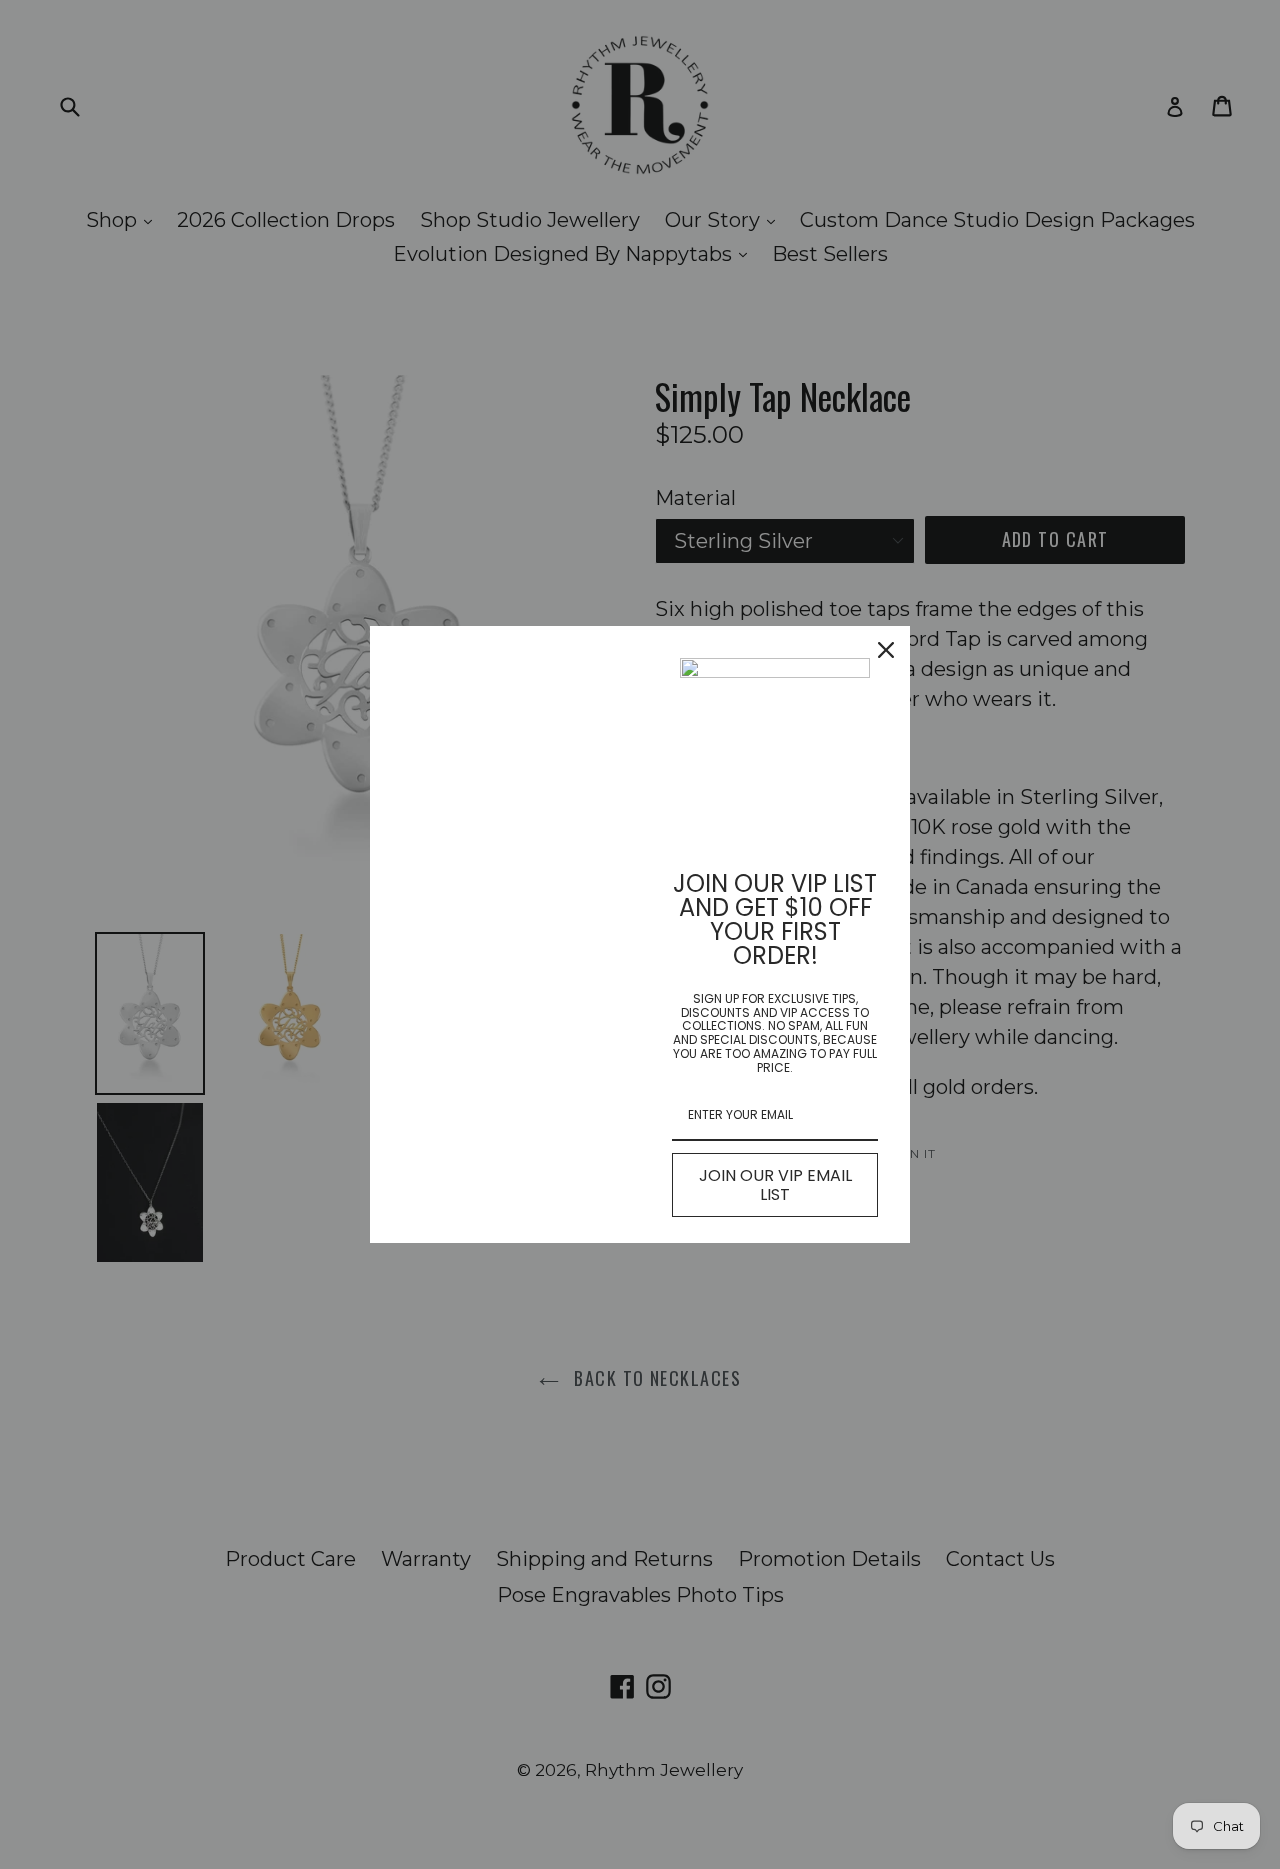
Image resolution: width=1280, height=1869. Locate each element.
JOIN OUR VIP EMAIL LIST (775, 1185)
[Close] (886, 650)
